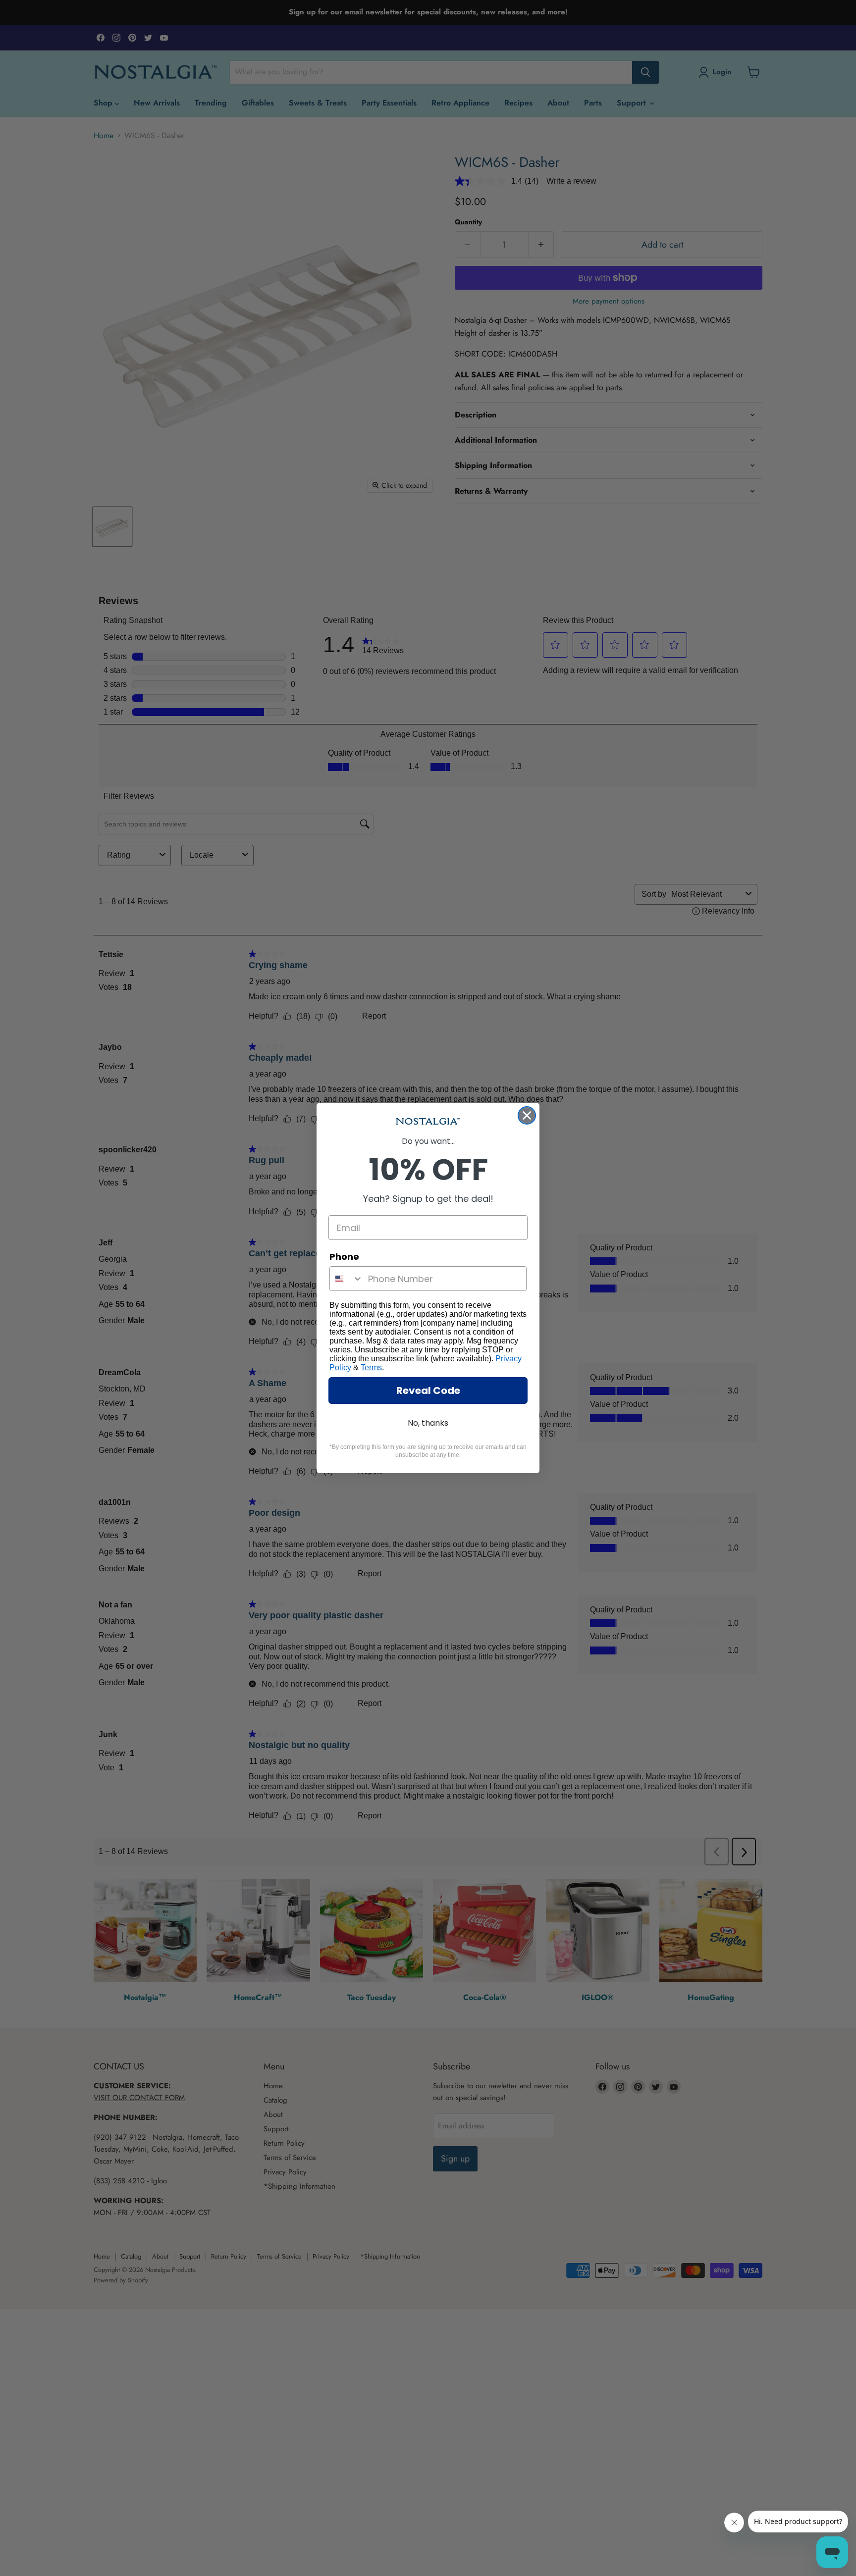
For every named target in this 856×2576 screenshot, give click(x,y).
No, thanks (428, 1423)
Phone (344, 1257)
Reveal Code (428, 1391)
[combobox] (347, 1279)
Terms (371, 1367)
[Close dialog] (527, 1115)
